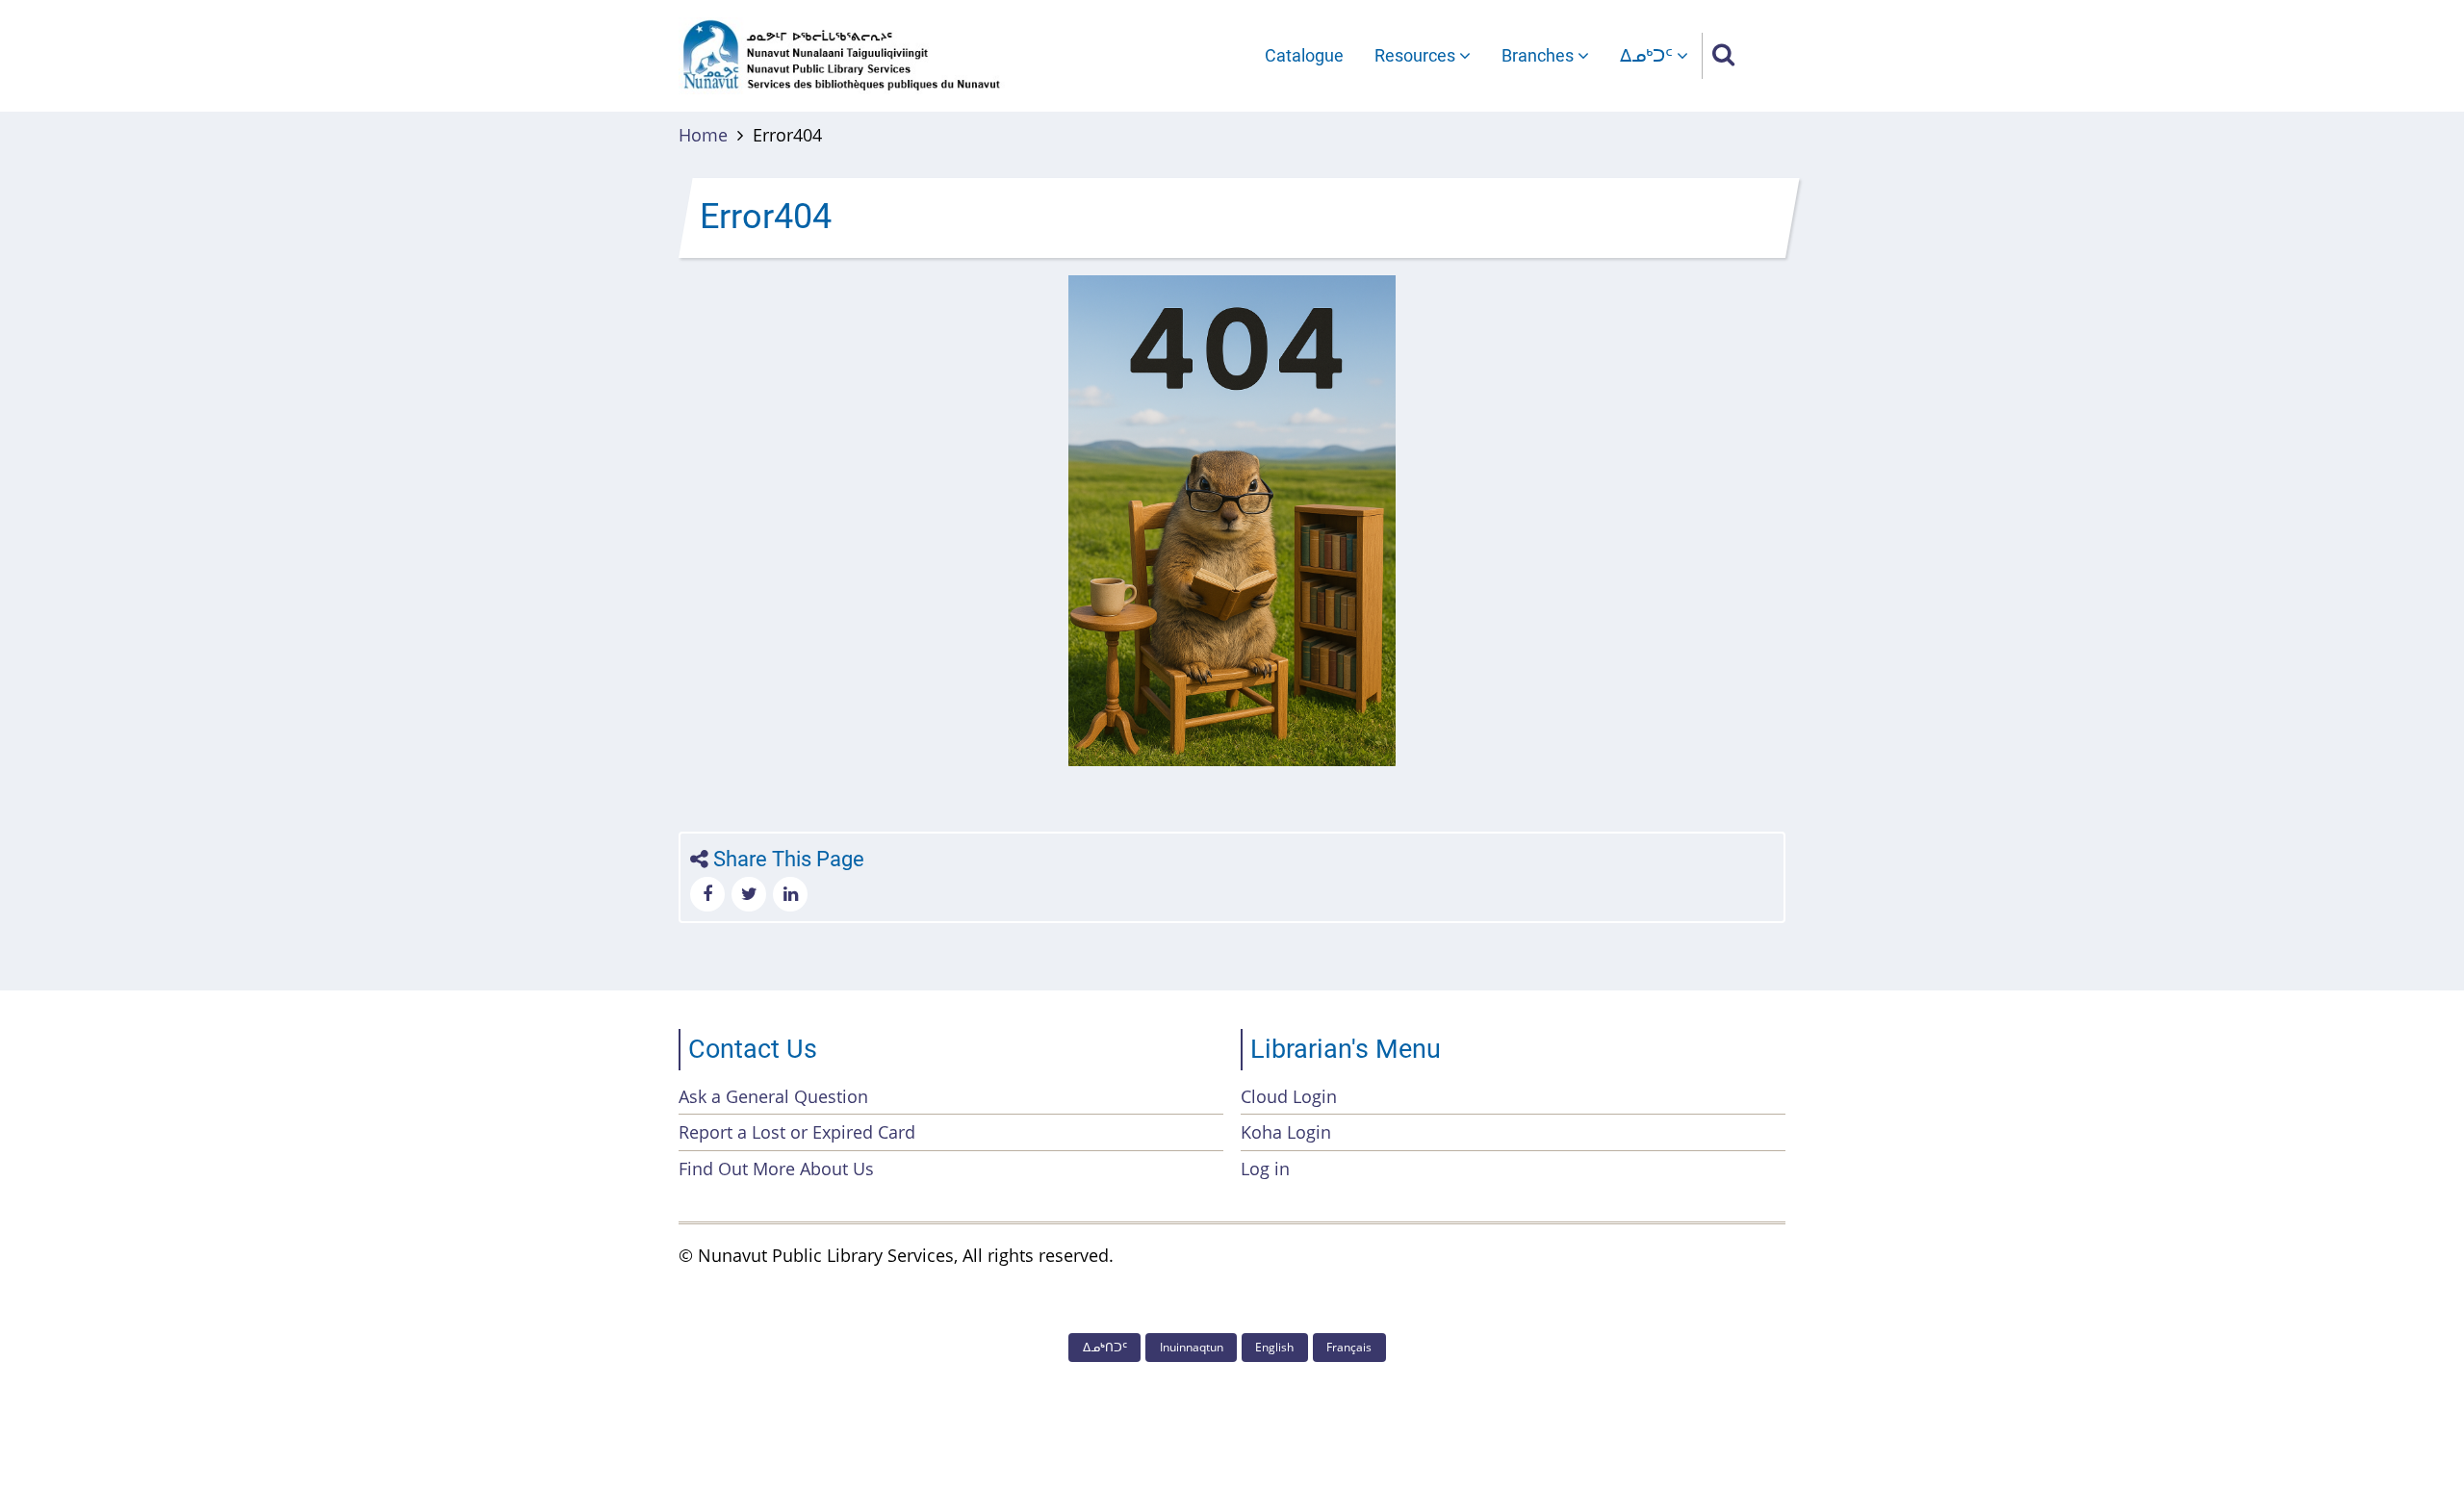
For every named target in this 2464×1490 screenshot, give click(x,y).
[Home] (842, 54)
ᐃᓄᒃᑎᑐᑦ (1105, 1347)
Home (703, 135)
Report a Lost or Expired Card (797, 1132)
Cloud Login (1289, 1096)
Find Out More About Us (776, 1169)
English (1274, 1347)
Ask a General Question (773, 1096)
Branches (1540, 55)
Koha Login (1286, 1132)
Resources (1417, 55)
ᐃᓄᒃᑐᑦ (1648, 55)
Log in (1265, 1169)
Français (1349, 1347)
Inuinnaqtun (1192, 1347)
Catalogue (1304, 55)
